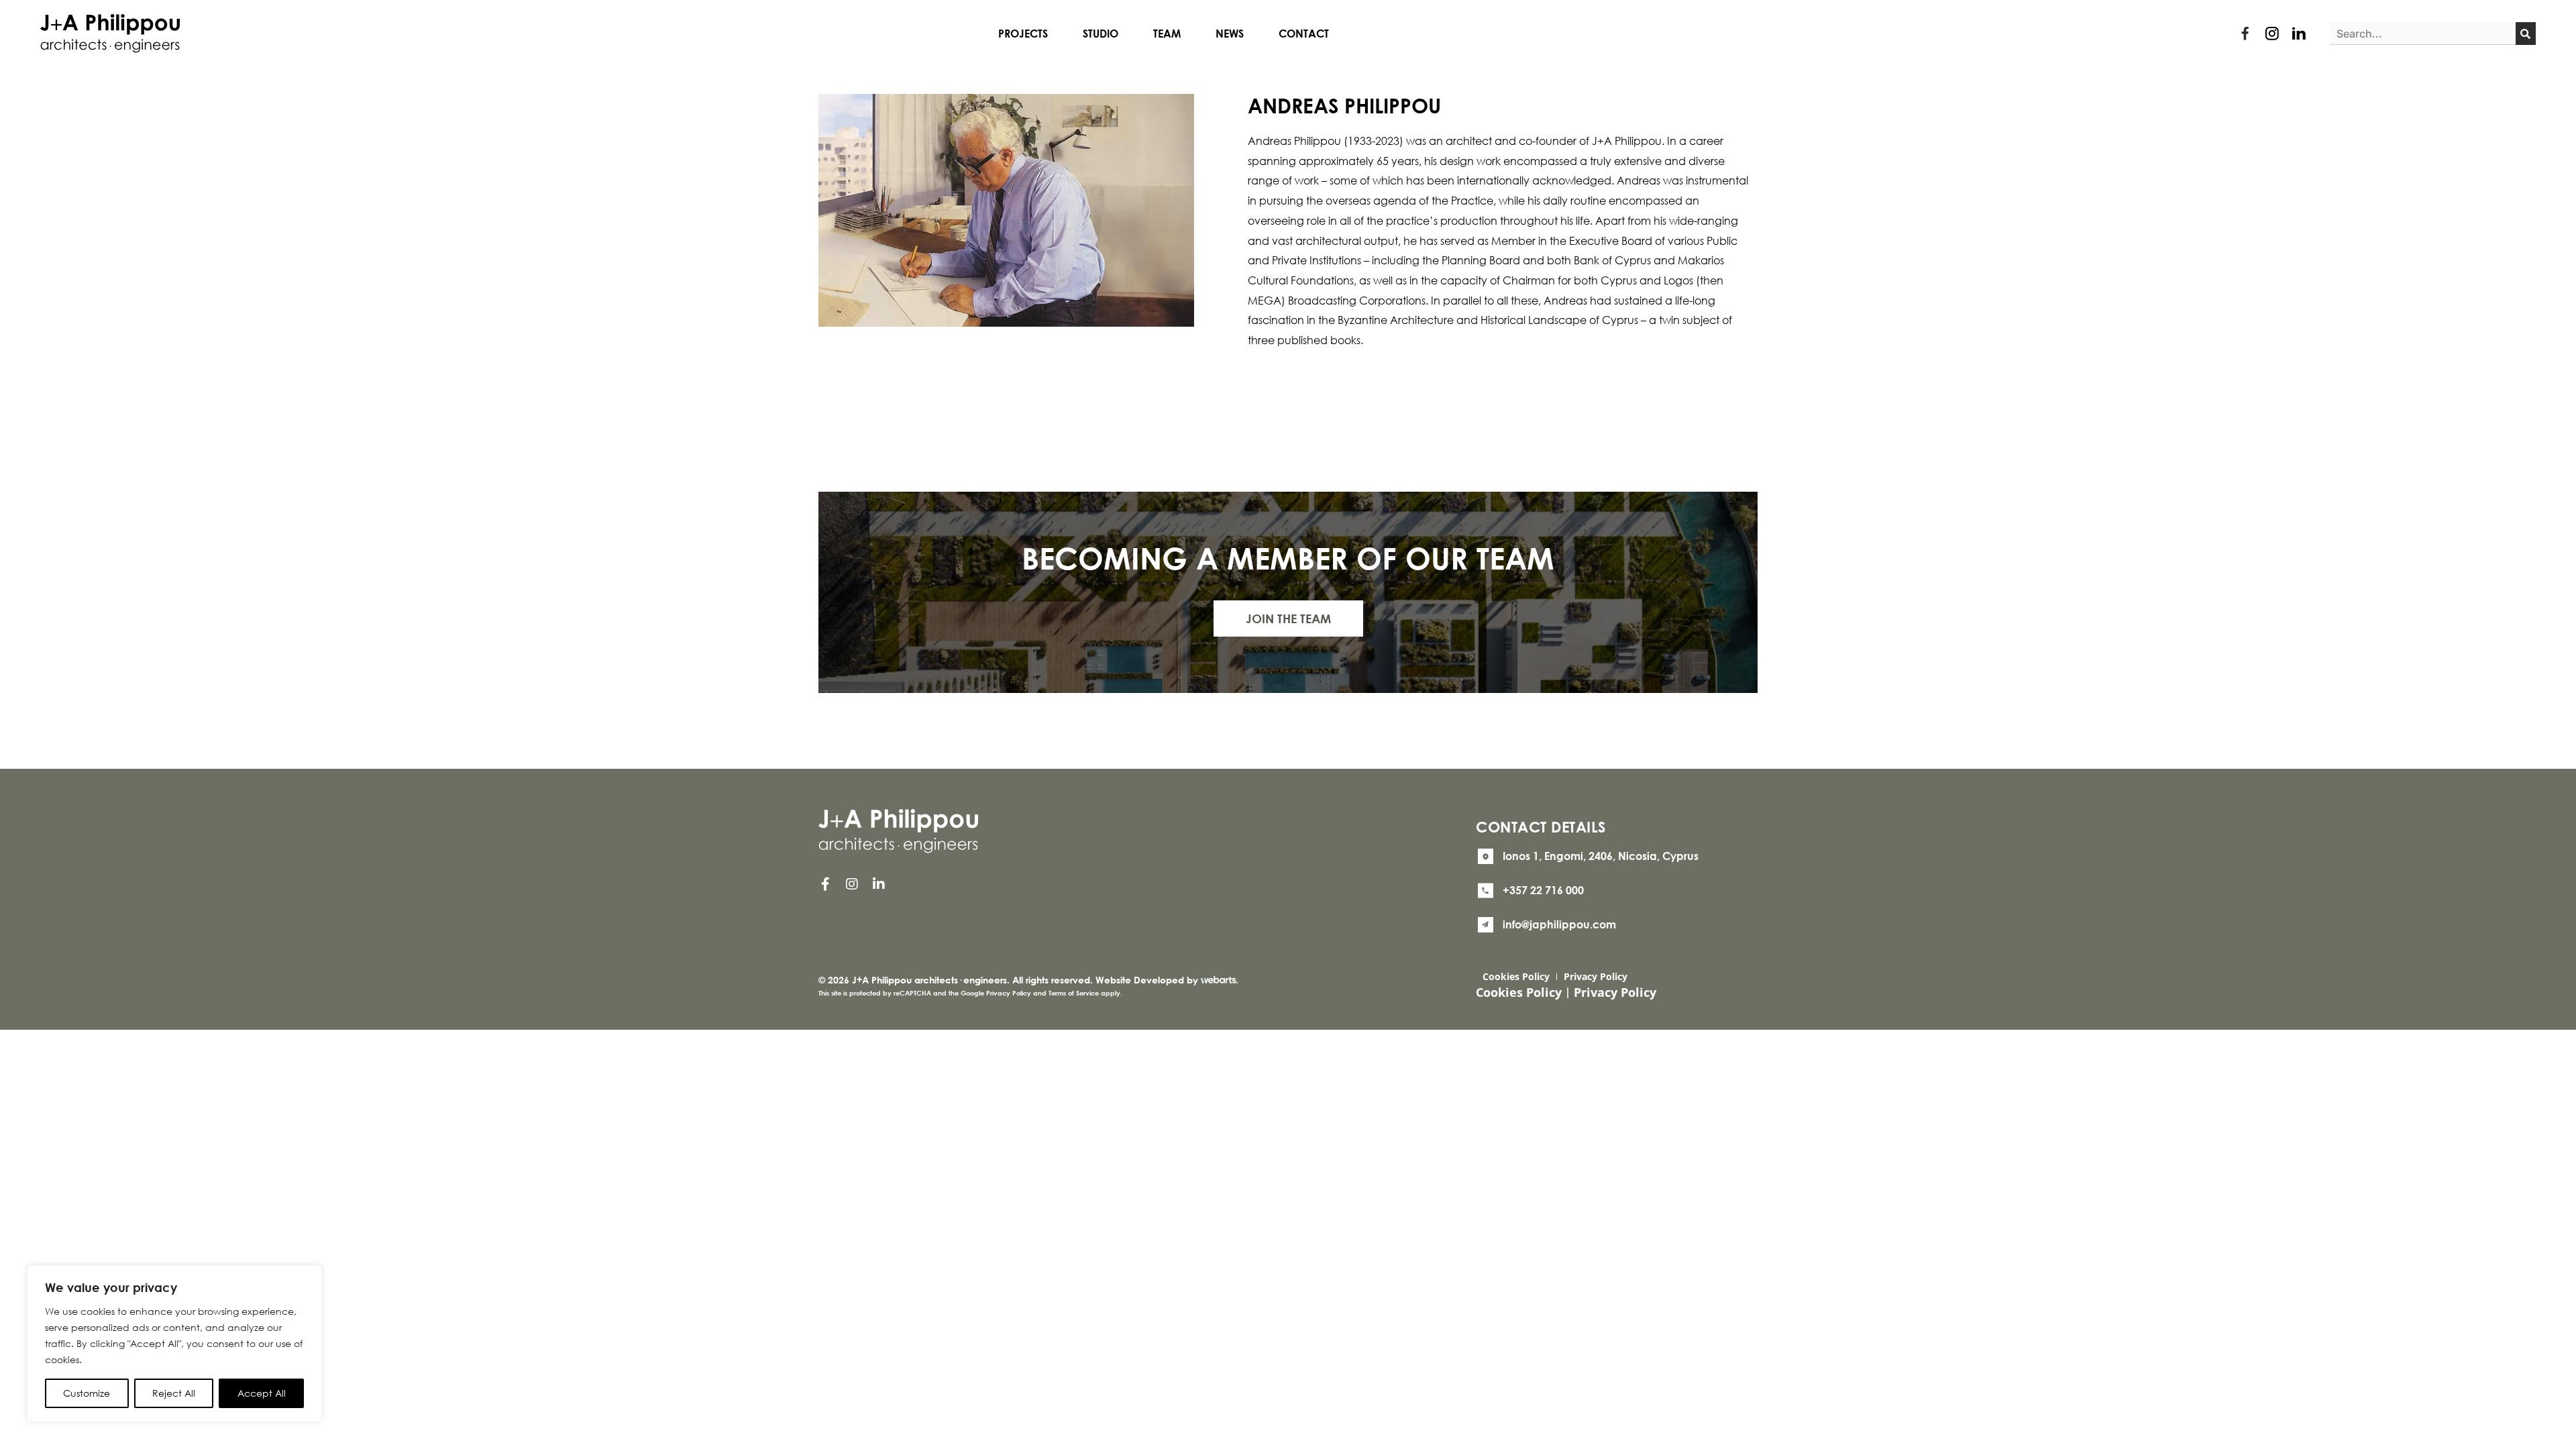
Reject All (174, 1393)
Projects (1023, 34)
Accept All (262, 1393)
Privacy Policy (1596, 976)
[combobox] (2423, 34)
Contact (1304, 34)
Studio (1101, 34)
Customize (87, 1393)
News (1230, 34)
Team (1167, 34)
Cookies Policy (1516, 976)
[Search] (2526, 34)
